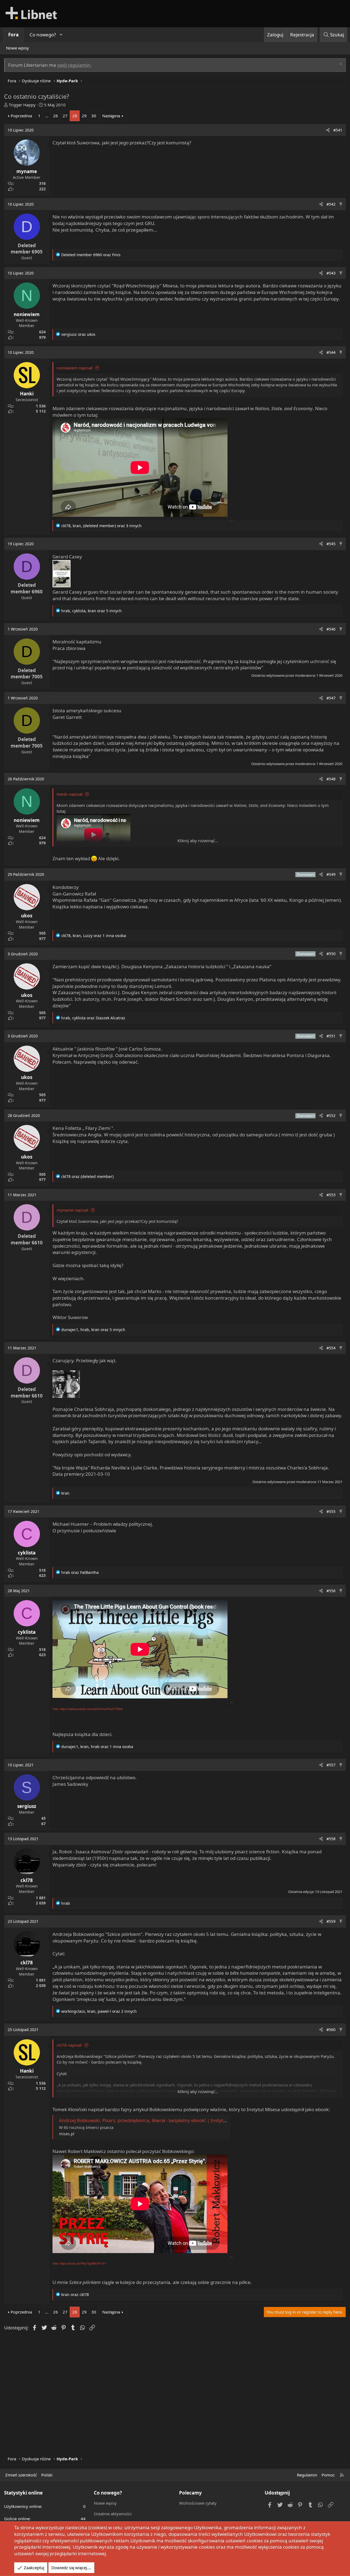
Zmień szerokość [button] (21, 2475)
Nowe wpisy (17, 48)
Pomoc (328, 2475)
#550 (331, 954)
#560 (331, 2030)
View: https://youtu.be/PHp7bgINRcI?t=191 (79, 2263)
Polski (47, 2475)
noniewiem (27, 314)
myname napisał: (73, 1210)
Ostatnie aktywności (113, 2514)
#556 (331, 1591)
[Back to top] (341, 204)
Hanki (27, 394)
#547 (331, 698)
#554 (331, 1348)
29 (84, 116)
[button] (61, 35)
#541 (338, 130)
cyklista (27, 1553)
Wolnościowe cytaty (198, 2503)
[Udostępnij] (328, 130)
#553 (331, 1195)
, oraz (93, 1018)
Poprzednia (21, 116)
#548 (331, 779)
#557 (331, 1765)
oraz (91, 255)
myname (27, 171)
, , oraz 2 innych (99, 2011)
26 (56, 116)
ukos (27, 916)
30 (94, 116)
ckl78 (27, 1880)
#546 (331, 629)
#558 (331, 1839)
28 (75, 116)
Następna (111, 116)
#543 (331, 273)
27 (65, 116)
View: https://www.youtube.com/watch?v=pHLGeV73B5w (88, 1709)
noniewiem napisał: (75, 368)
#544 (331, 352)
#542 (331, 204)
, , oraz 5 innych (91, 611)
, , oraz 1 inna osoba (94, 936)
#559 (331, 1921)
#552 (331, 1115)
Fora (13, 35)
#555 (331, 1511)
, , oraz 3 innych (101, 526)
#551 (331, 1036)
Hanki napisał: (70, 794)
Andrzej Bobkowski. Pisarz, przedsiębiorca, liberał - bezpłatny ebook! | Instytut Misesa (151, 2120)
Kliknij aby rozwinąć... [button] (198, 841)
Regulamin (307, 2475)
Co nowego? (43, 35)
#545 (331, 544)
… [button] (47, 116)
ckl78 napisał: (69, 2045)
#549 (331, 874)
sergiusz (27, 1806)
